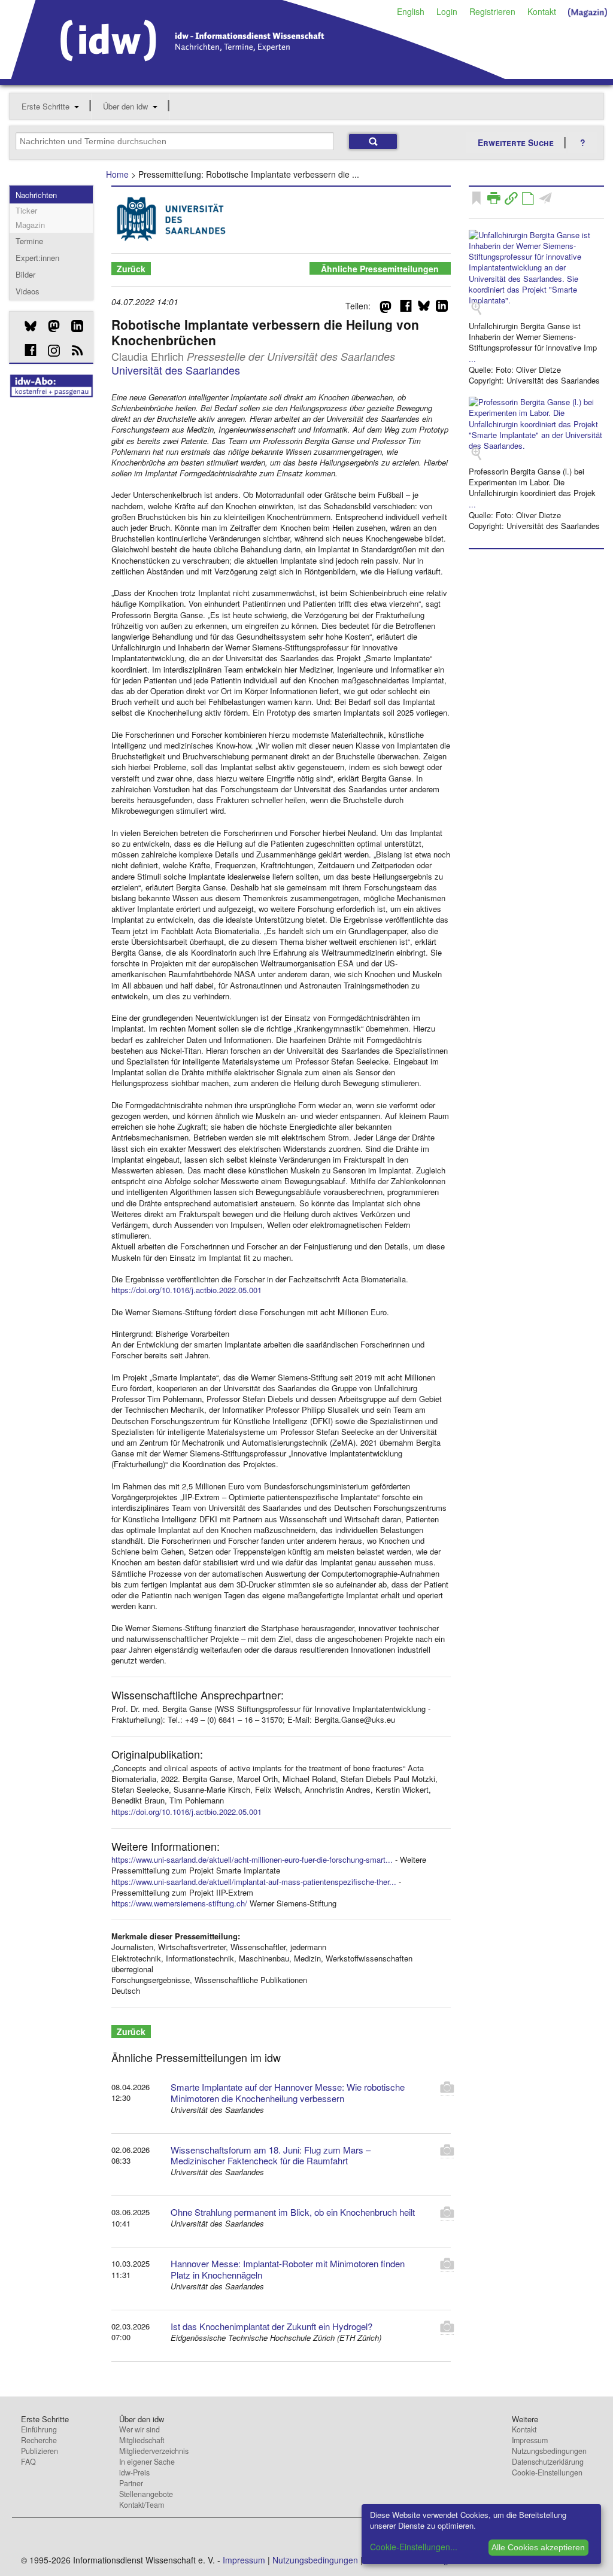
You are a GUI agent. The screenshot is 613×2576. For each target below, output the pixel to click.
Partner (131, 2483)
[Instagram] (49, 351)
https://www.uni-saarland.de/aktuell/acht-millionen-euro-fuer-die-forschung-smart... (252, 1859)
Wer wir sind (139, 2429)
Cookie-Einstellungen (547, 2472)
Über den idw (125, 106)
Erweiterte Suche (516, 142)
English (411, 11)
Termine (29, 241)
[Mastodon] (49, 326)
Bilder (25, 274)
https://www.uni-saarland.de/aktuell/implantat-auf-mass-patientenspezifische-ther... (254, 1882)
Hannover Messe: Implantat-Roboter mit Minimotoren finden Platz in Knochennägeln (288, 2269)
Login (447, 11)
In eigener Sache (147, 2462)
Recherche (39, 2440)
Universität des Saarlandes (176, 370)
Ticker (26, 210)
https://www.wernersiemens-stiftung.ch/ (179, 1903)
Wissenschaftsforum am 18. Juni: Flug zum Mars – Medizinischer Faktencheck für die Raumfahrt (271, 2155)
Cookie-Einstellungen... (414, 2547)
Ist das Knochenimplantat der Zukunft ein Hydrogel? (271, 2326)
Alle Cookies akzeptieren (538, 2547)
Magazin (30, 225)
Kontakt (542, 11)
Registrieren (492, 11)
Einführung (39, 2429)
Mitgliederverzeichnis (154, 2451)
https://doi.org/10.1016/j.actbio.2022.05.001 (186, 1290)
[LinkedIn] (73, 326)
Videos (28, 291)
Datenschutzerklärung (548, 2462)
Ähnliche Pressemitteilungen (380, 269)
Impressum (530, 2440)
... (472, 359)
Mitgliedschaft (142, 2440)
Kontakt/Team (142, 2505)
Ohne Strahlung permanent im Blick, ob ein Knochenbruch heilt (293, 2212)
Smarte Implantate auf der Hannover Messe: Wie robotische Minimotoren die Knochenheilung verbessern (288, 2093)
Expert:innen (37, 258)
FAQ (28, 2462)
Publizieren (40, 2451)
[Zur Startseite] (258, 75)
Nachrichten (36, 195)
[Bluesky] (26, 326)
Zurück (131, 269)
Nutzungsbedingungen (549, 2451)
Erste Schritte (45, 106)
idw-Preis (134, 2472)
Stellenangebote (146, 2494)
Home (117, 174)
